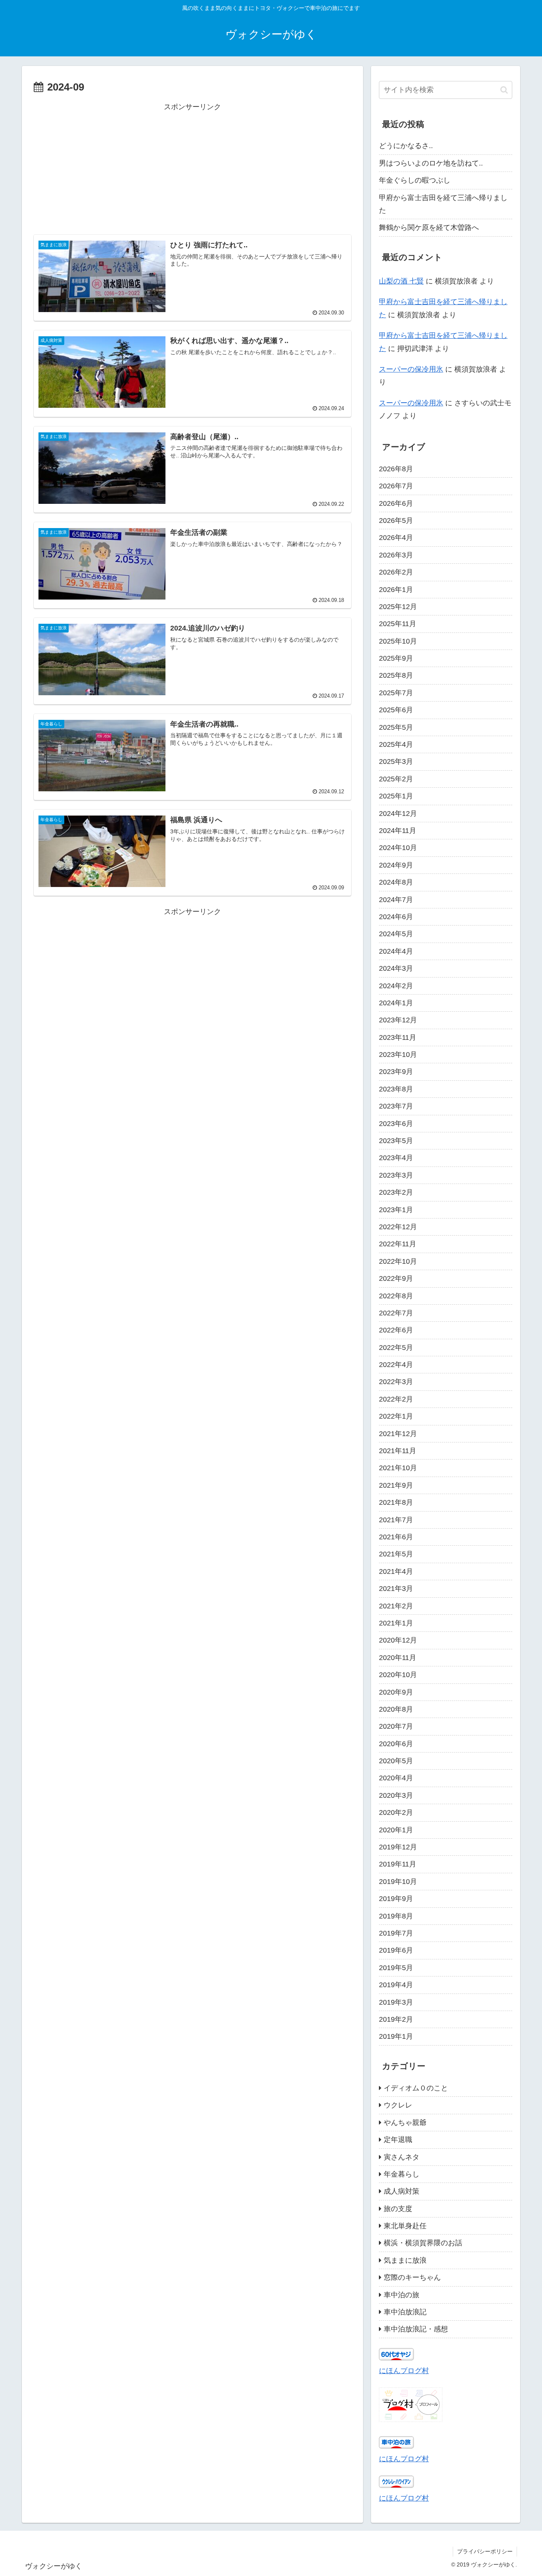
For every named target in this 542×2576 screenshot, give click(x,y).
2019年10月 (398, 1882)
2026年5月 (396, 521)
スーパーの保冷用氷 (411, 369)
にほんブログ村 (404, 2371)
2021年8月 (396, 1502)
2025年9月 (396, 658)
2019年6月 (396, 1950)
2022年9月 (396, 1278)
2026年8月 (396, 469)
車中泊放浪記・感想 (416, 2329)
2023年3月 (396, 1175)
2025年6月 (396, 710)
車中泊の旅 (402, 2295)
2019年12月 (398, 1847)
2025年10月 (398, 641)
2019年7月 (396, 1933)
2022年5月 (396, 1348)
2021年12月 (398, 1434)
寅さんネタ (402, 2157)
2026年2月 (396, 572)
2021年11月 (398, 1451)
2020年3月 (396, 1795)
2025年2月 (396, 779)
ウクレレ (398, 2105)
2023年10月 (398, 1055)
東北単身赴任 (405, 2226)
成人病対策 (402, 2191)
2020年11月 (398, 1658)
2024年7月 (396, 900)
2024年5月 (396, 934)
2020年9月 (396, 1692)
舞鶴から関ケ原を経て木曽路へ (429, 228)
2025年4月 (396, 744)
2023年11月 (398, 1037)
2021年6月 (396, 1537)
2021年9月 (396, 1485)
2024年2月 (396, 986)
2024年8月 (396, 882)
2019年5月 (396, 1968)
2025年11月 (398, 624)
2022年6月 (396, 1330)
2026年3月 (396, 555)
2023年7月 (396, 1106)
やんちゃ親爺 (405, 2123)
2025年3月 (396, 762)
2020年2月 (396, 1812)
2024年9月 (396, 865)
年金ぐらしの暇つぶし (415, 180)
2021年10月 (398, 1468)
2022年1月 (396, 1416)
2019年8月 (396, 1916)
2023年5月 (396, 1141)
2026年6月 (396, 503)
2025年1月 (396, 796)
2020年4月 (396, 1778)
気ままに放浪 (405, 2260)
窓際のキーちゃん (412, 2277)
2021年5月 (396, 1554)
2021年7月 (396, 1520)
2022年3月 (396, 1382)
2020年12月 (398, 1640)
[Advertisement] (192, 169)
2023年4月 (396, 1158)
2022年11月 (398, 1244)
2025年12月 (398, 607)
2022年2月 (396, 1399)
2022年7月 (396, 1313)
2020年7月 (396, 1726)
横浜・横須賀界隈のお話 (423, 2243)
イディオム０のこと (416, 2088)
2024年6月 (396, 917)
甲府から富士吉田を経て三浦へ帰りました (443, 204)
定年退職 (398, 2140)
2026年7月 (396, 486)
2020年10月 (398, 1675)
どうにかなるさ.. (406, 146)
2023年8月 (396, 1089)
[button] (504, 90)
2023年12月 (398, 1020)
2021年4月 (396, 1571)
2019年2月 (396, 2019)
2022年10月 (398, 1261)
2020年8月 (396, 1709)
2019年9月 (396, 1899)
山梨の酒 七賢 (401, 281)
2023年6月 (396, 1124)
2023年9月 (396, 1072)
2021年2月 (396, 1606)
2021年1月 (396, 1623)
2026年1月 (396, 590)
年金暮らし (402, 2174)
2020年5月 (396, 1761)
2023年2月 (396, 1192)
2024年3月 (396, 968)
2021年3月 (396, 1589)
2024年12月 (398, 814)
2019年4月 (396, 1985)
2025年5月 (396, 727)
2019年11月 (398, 1864)
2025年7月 (396, 693)
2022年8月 (396, 1296)
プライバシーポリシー (485, 2551)
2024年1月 (396, 1003)
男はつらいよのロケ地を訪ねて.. (431, 163)
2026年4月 (396, 538)
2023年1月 (396, 1210)
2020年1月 (396, 1830)
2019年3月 (396, 2002)
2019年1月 (396, 2036)
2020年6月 (396, 1744)
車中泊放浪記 (405, 2312)
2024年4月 (396, 951)
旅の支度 (398, 2209)
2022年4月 (396, 1365)
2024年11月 (398, 831)
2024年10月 (398, 848)
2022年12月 (398, 1227)
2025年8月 (396, 675)
